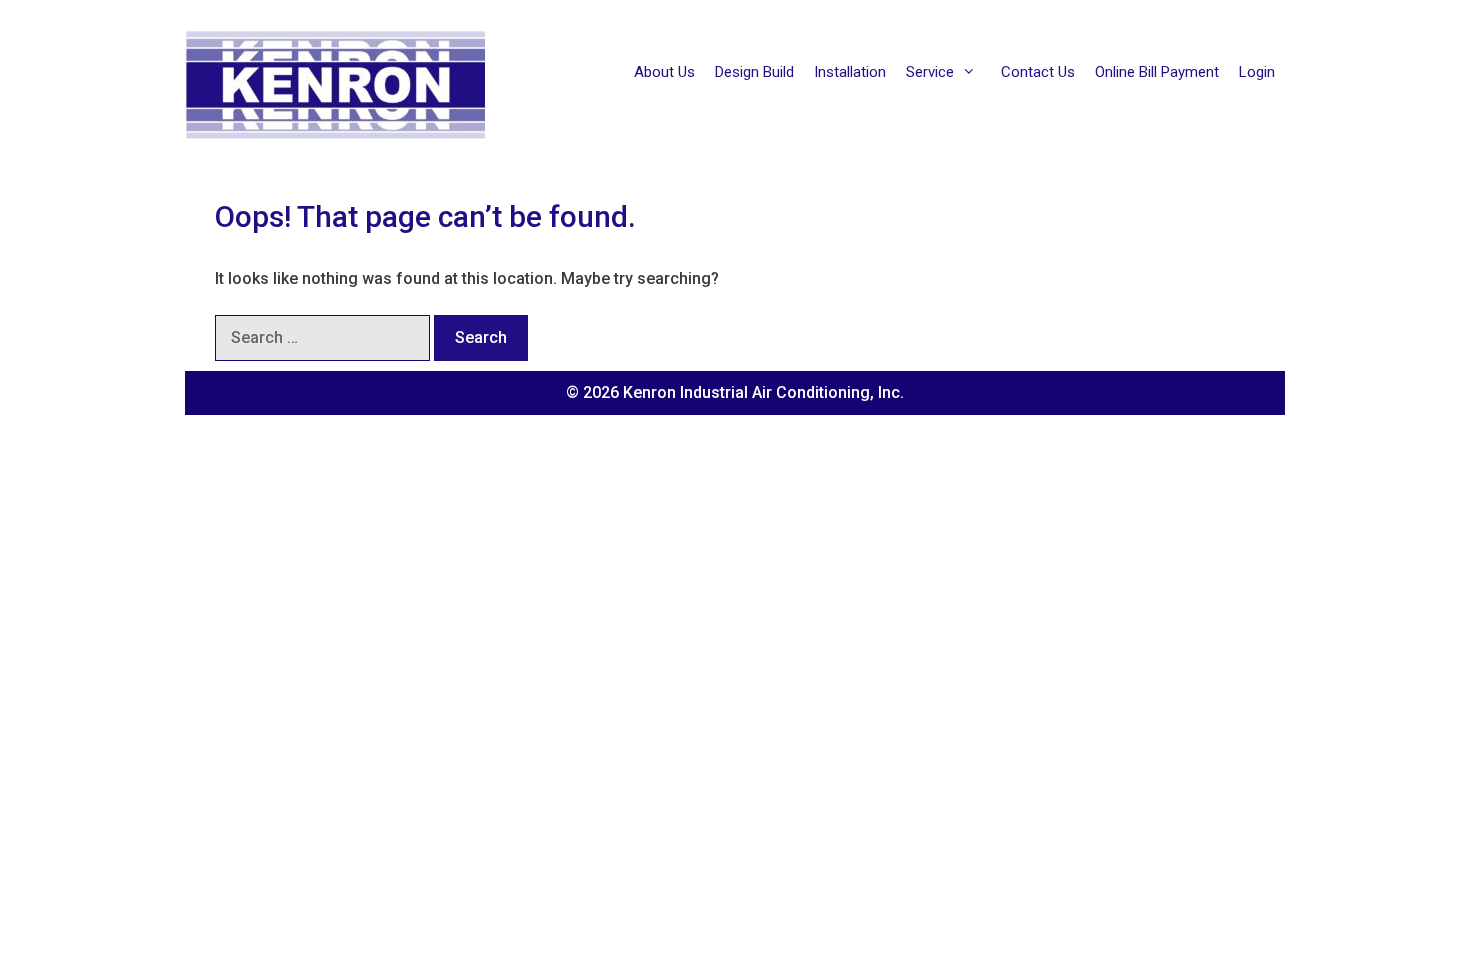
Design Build (754, 72)
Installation (850, 72)
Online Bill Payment (1157, 72)
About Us (664, 72)
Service (930, 72)
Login (1257, 72)
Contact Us (1038, 72)
